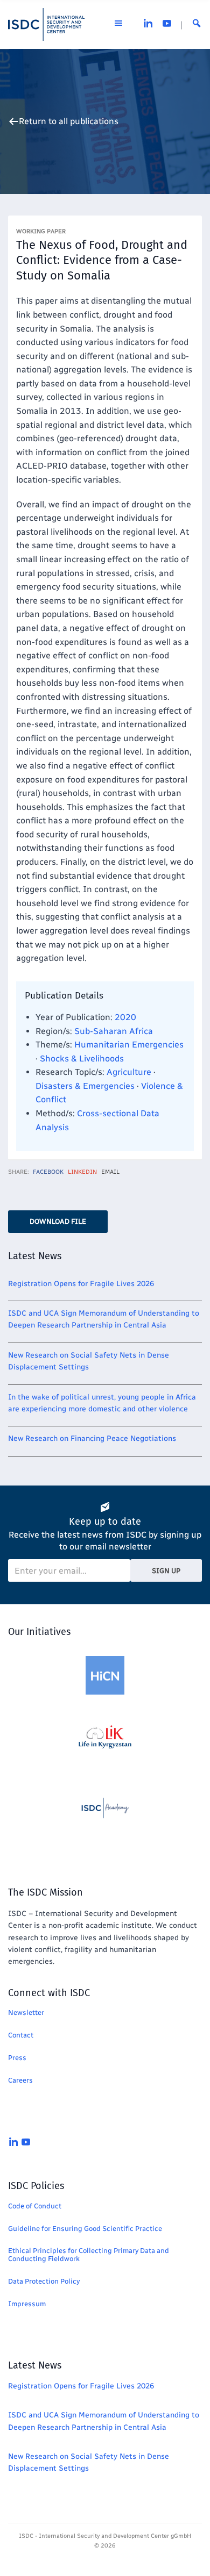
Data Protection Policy (44, 2281)
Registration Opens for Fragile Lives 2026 (81, 1284)
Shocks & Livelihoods (82, 1059)
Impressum (27, 2304)
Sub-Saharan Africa (114, 1031)
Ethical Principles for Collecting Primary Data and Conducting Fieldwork (89, 2255)
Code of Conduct (35, 2206)
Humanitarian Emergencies (129, 1045)
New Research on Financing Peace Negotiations (92, 1438)
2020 (125, 1017)
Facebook (48, 1172)
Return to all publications (69, 121)
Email (110, 1172)
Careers (20, 2080)
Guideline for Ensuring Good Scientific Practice (85, 2229)
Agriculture (129, 1072)
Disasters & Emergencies (85, 1086)
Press (17, 2058)
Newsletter (26, 2012)
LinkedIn (82, 1172)
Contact (21, 2035)
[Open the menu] (118, 25)
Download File (58, 1221)
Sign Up (166, 1571)
